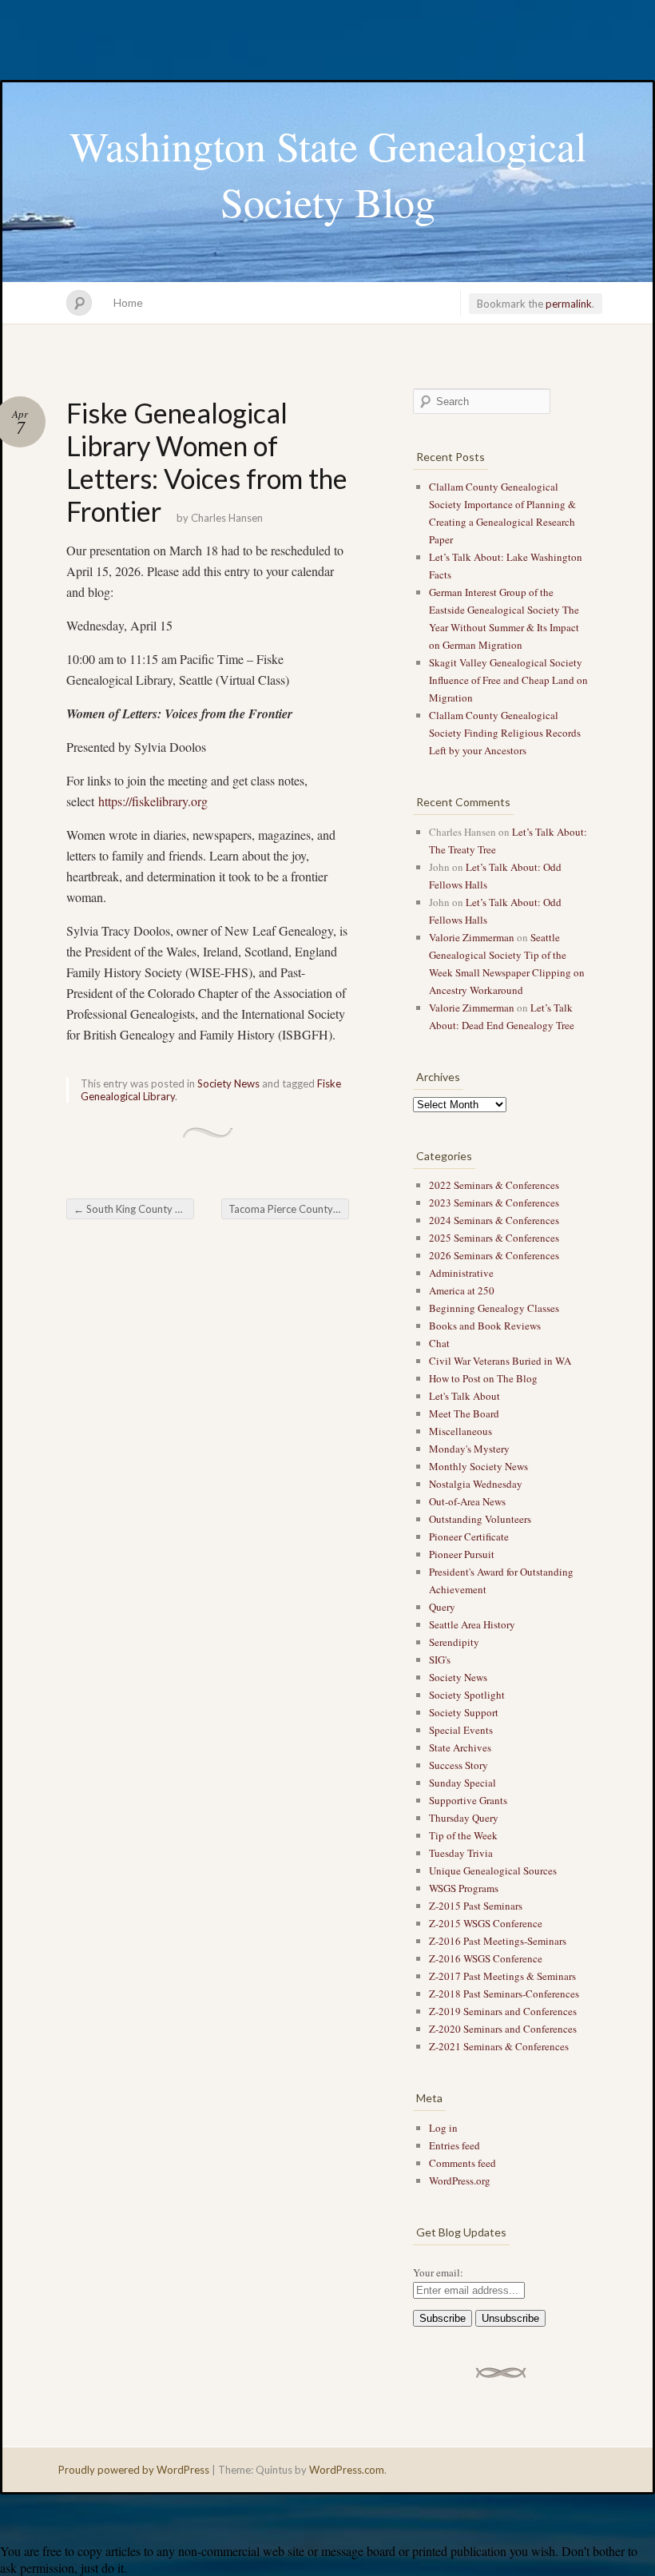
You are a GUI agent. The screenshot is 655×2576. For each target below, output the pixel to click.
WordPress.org (460, 2180)
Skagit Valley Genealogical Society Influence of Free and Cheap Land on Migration (508, 680)
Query (442, 1607)
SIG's (440, 1660)
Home (128, 302)
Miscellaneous (460, 1431)
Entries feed (455, 2145)
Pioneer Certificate (469, 1536)
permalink (569, 304)
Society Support (464, 1712)
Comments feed (462, 2163)
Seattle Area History (472, 1624)
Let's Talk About (464, 1396)
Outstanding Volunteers (480, 1519)
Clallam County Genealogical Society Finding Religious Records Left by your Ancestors (505, 733)
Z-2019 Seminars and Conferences (503, 2011)
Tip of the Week (463, 1835)
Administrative (461, 1273)
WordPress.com (347, 2470)
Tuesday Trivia (461, 1853)
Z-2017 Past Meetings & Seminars (502, 1976)
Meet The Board (464, 1413)
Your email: (438, 2272)
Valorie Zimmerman (472, 937)
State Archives (460, 1747)
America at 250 (462, 1290)
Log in (443, 2128)
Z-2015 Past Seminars (476, 1906)
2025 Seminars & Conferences (494, 1238)
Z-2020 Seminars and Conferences (503, 2029)
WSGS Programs (464, 1888)
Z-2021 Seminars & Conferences (499, 2046)
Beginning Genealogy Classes (494, 1308)
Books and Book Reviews (485, 1326)
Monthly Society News (478, 1466)
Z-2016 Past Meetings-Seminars (498, 1941)
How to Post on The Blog (483, 1378)
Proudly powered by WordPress (134, 2470)
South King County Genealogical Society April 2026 (134, 1209)
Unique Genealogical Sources (493, 1870)
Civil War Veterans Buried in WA (500, 1361)
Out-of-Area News (467, 1501)
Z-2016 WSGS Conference (486, 1958)
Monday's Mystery (469, 1449)
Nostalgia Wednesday (476, 1484)
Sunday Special (462, 1783)
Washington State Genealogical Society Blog (328, 173)
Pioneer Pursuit (462, 1554)
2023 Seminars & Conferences (494, 1203)
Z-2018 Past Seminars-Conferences (504, 1994)
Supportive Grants (468, 1800)
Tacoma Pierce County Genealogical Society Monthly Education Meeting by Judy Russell (289, 1209)
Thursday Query (464, 1818)
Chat (439, 1343)
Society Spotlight (467, 1695)
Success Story (458, 1765)
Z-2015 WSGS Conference (486, 1923)
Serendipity (454, 1642)
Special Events (461, 1730)
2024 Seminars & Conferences (494, 1220)
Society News (228, 1083)
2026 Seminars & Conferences (494, 1255)
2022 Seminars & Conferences (494, 1185)
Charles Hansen (227, 518)
